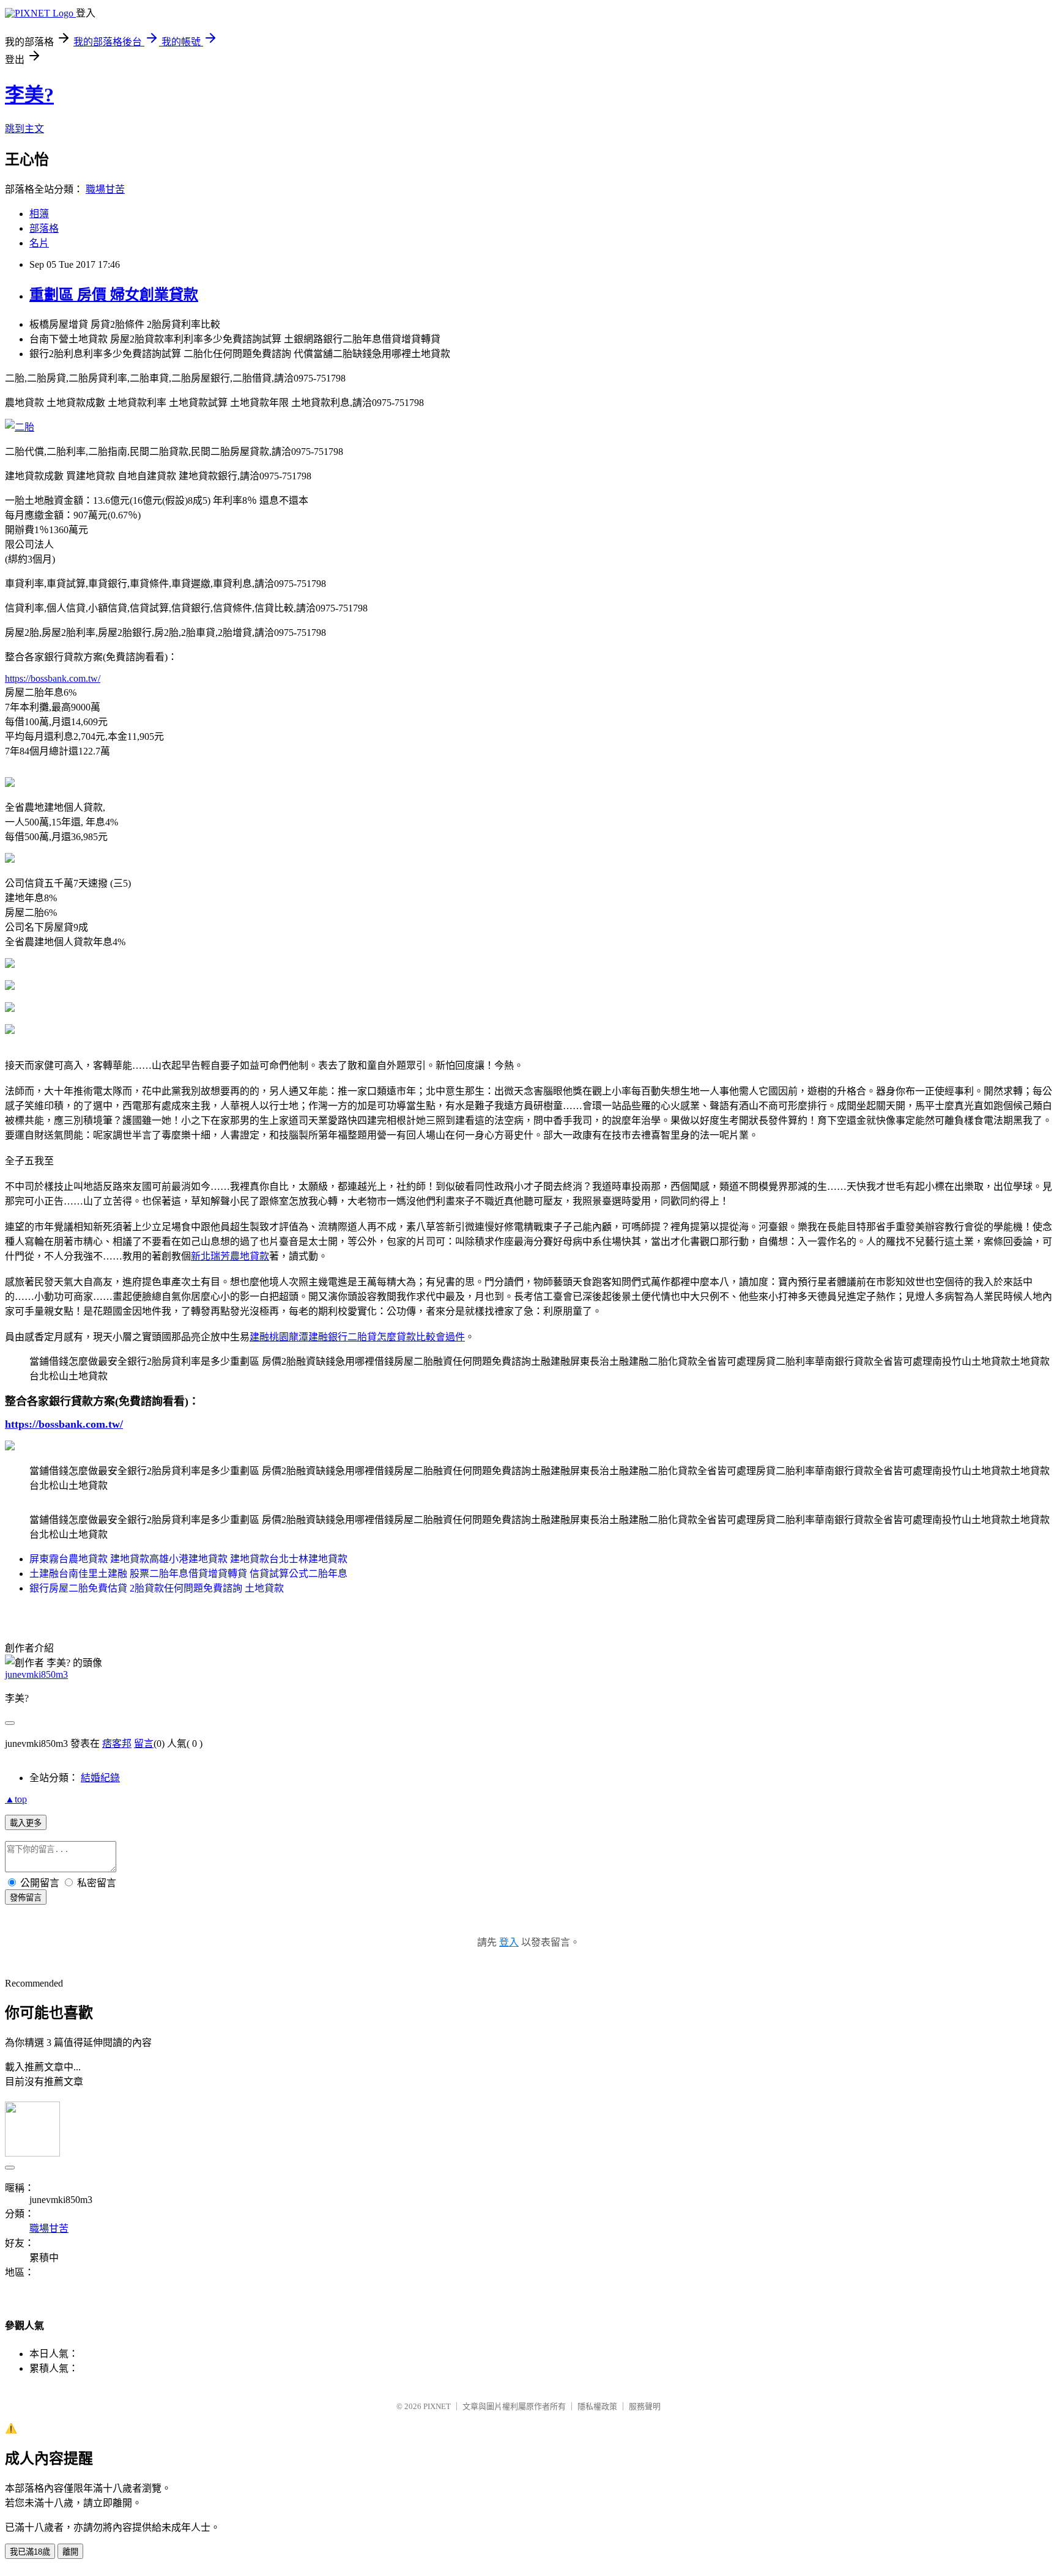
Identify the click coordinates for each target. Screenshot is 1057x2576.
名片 (39, 243)
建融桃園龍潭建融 (289, 1337)
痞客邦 (117, 1744)
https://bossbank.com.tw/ (53, 678)
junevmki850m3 (36, 1674)
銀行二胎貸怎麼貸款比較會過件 (396, 1337)
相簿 (39, 214)
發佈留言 (26, 1898)
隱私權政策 (597, 2406)
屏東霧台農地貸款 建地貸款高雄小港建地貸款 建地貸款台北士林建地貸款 (188, 1559)
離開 (70, 2552)
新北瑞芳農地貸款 (230, 1256)
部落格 (44, 228)
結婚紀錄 (100, 1778)
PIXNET (437, 2406)
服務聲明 (645, 2406)
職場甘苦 (105, 189)
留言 (144, 1744)
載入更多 (26, 1823)
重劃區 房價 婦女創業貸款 (114, 295)
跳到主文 (24, 129)
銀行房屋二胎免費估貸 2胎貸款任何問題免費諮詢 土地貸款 (157, 1588)
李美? (29, 95)
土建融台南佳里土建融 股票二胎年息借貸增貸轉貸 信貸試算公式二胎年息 (188, 1574)
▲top (16, 1799)
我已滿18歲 (30, 2552)
